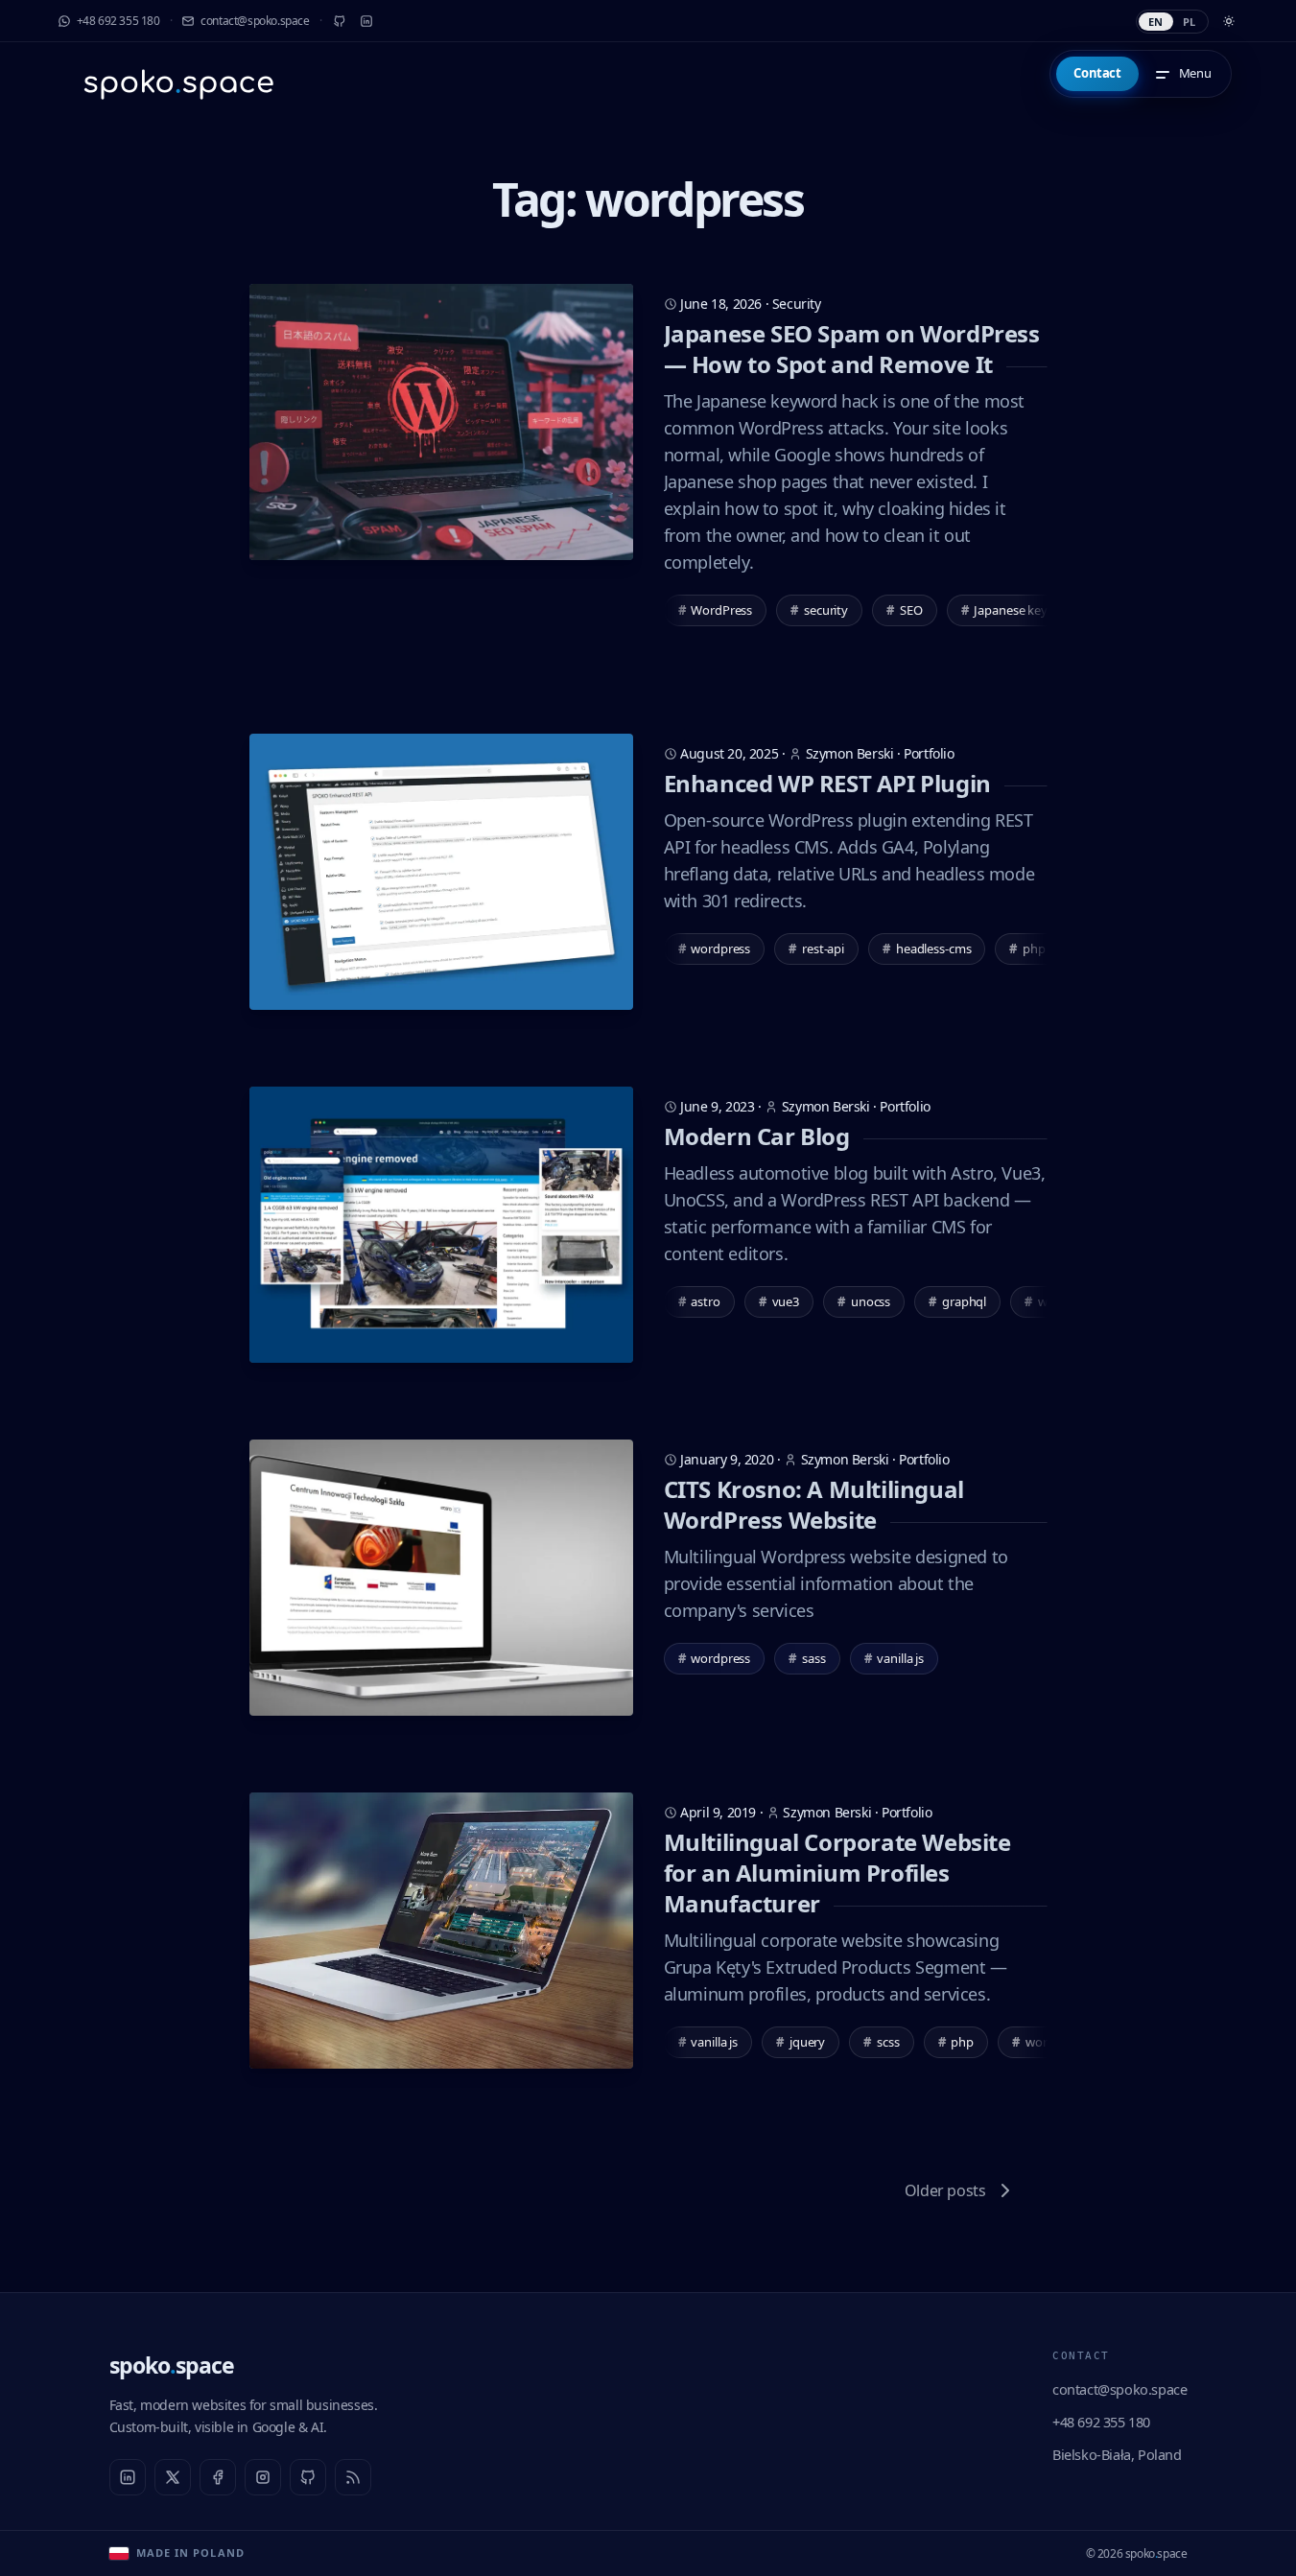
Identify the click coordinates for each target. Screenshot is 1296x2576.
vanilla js (895, 1658)
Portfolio (929, 753)
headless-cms (927, 948)
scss (881, 2042)
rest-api (816, 948)
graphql (957, 1301)
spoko (172, 2365)
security (819, 610)
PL (1190, 22)
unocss (864, 1301)
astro (699, 1301)
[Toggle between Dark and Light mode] (1229, 21)
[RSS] (353, 2477)
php (956, 2042)
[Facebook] (218, 2477)
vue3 (779, 1301)
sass (807, 1658)
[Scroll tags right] (1036, 611)
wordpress (715, 948)
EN (1156, 22)
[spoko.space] (178, 83)
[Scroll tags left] (675, 611)
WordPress (716, 610)
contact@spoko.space (1119, 2389)
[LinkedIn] (366, 21)
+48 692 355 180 (1101, 2422)
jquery (801, 2042)
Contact (1097, 73)
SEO (905, 610)
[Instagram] (263, 2477)
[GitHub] (340, 21)
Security (797, 304)
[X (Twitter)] (173, 2477)
